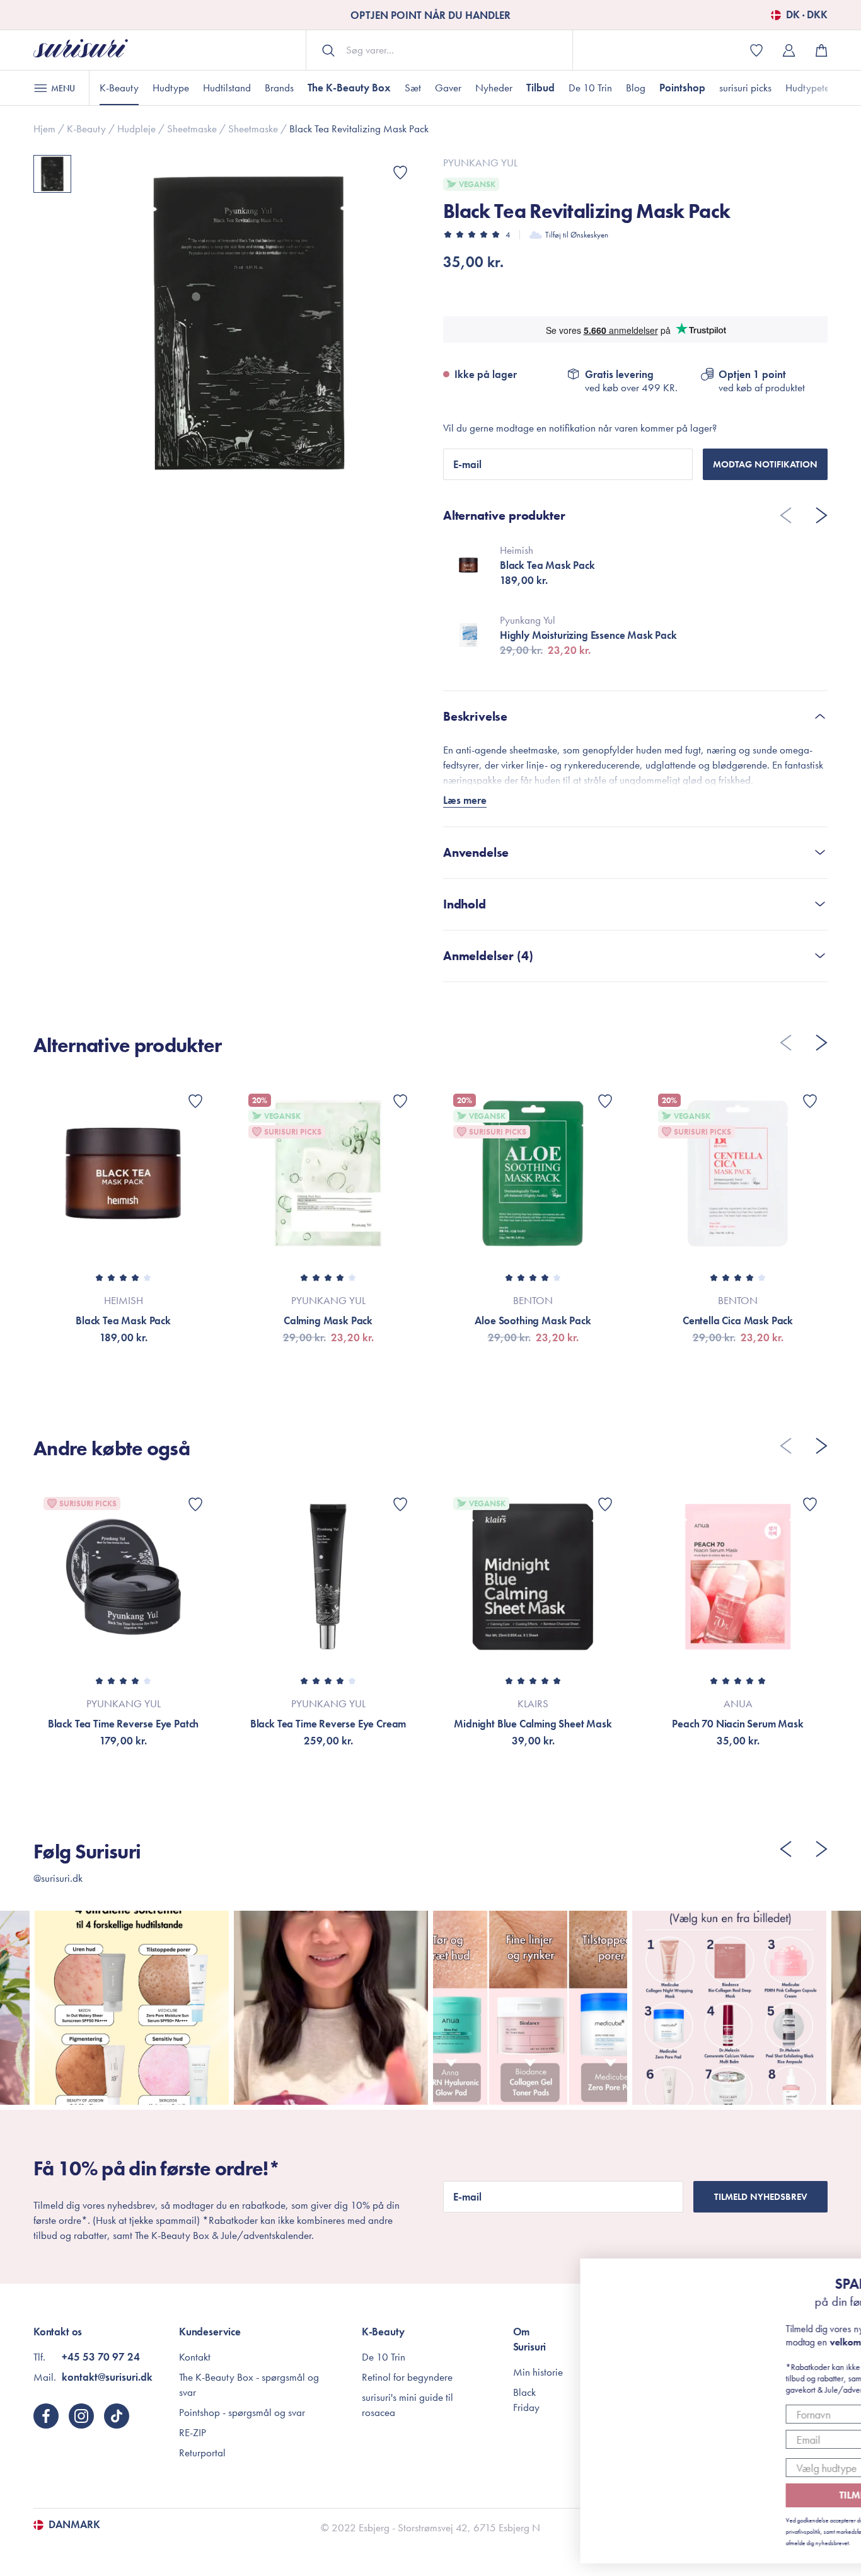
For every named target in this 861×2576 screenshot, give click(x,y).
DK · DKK (807, 15)
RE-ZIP (193, 2432)
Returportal (202, 2453)
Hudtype (171, 88)
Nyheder (494, 88)
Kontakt (195, 2357)
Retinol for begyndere (407, 2377)
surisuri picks (745, 88)
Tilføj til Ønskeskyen (577, 235)
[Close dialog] (832, 2275)
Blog (636, 88)
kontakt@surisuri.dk (107, 2377)
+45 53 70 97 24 (101, 2357)
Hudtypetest (811, 88)
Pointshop (682, 88)
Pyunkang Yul (480, 163)
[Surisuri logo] (81, 50)
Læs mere (465, 800)
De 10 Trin (590, 88)
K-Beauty (119, 88)
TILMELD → (754, 2495)
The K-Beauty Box (349, 88)
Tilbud (540, 88)
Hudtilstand (227, 88)
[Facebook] (46, 2416)
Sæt (413, 88)
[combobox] (750, 2468)
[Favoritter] (400, 173)
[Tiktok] (117, 2416)
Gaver (448, 88)
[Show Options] (820, 2468)
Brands (279, 88)
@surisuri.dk (58, 1878)
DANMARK (74, 2525)
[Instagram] (81, 2416)
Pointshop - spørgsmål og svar (242, 2412)
